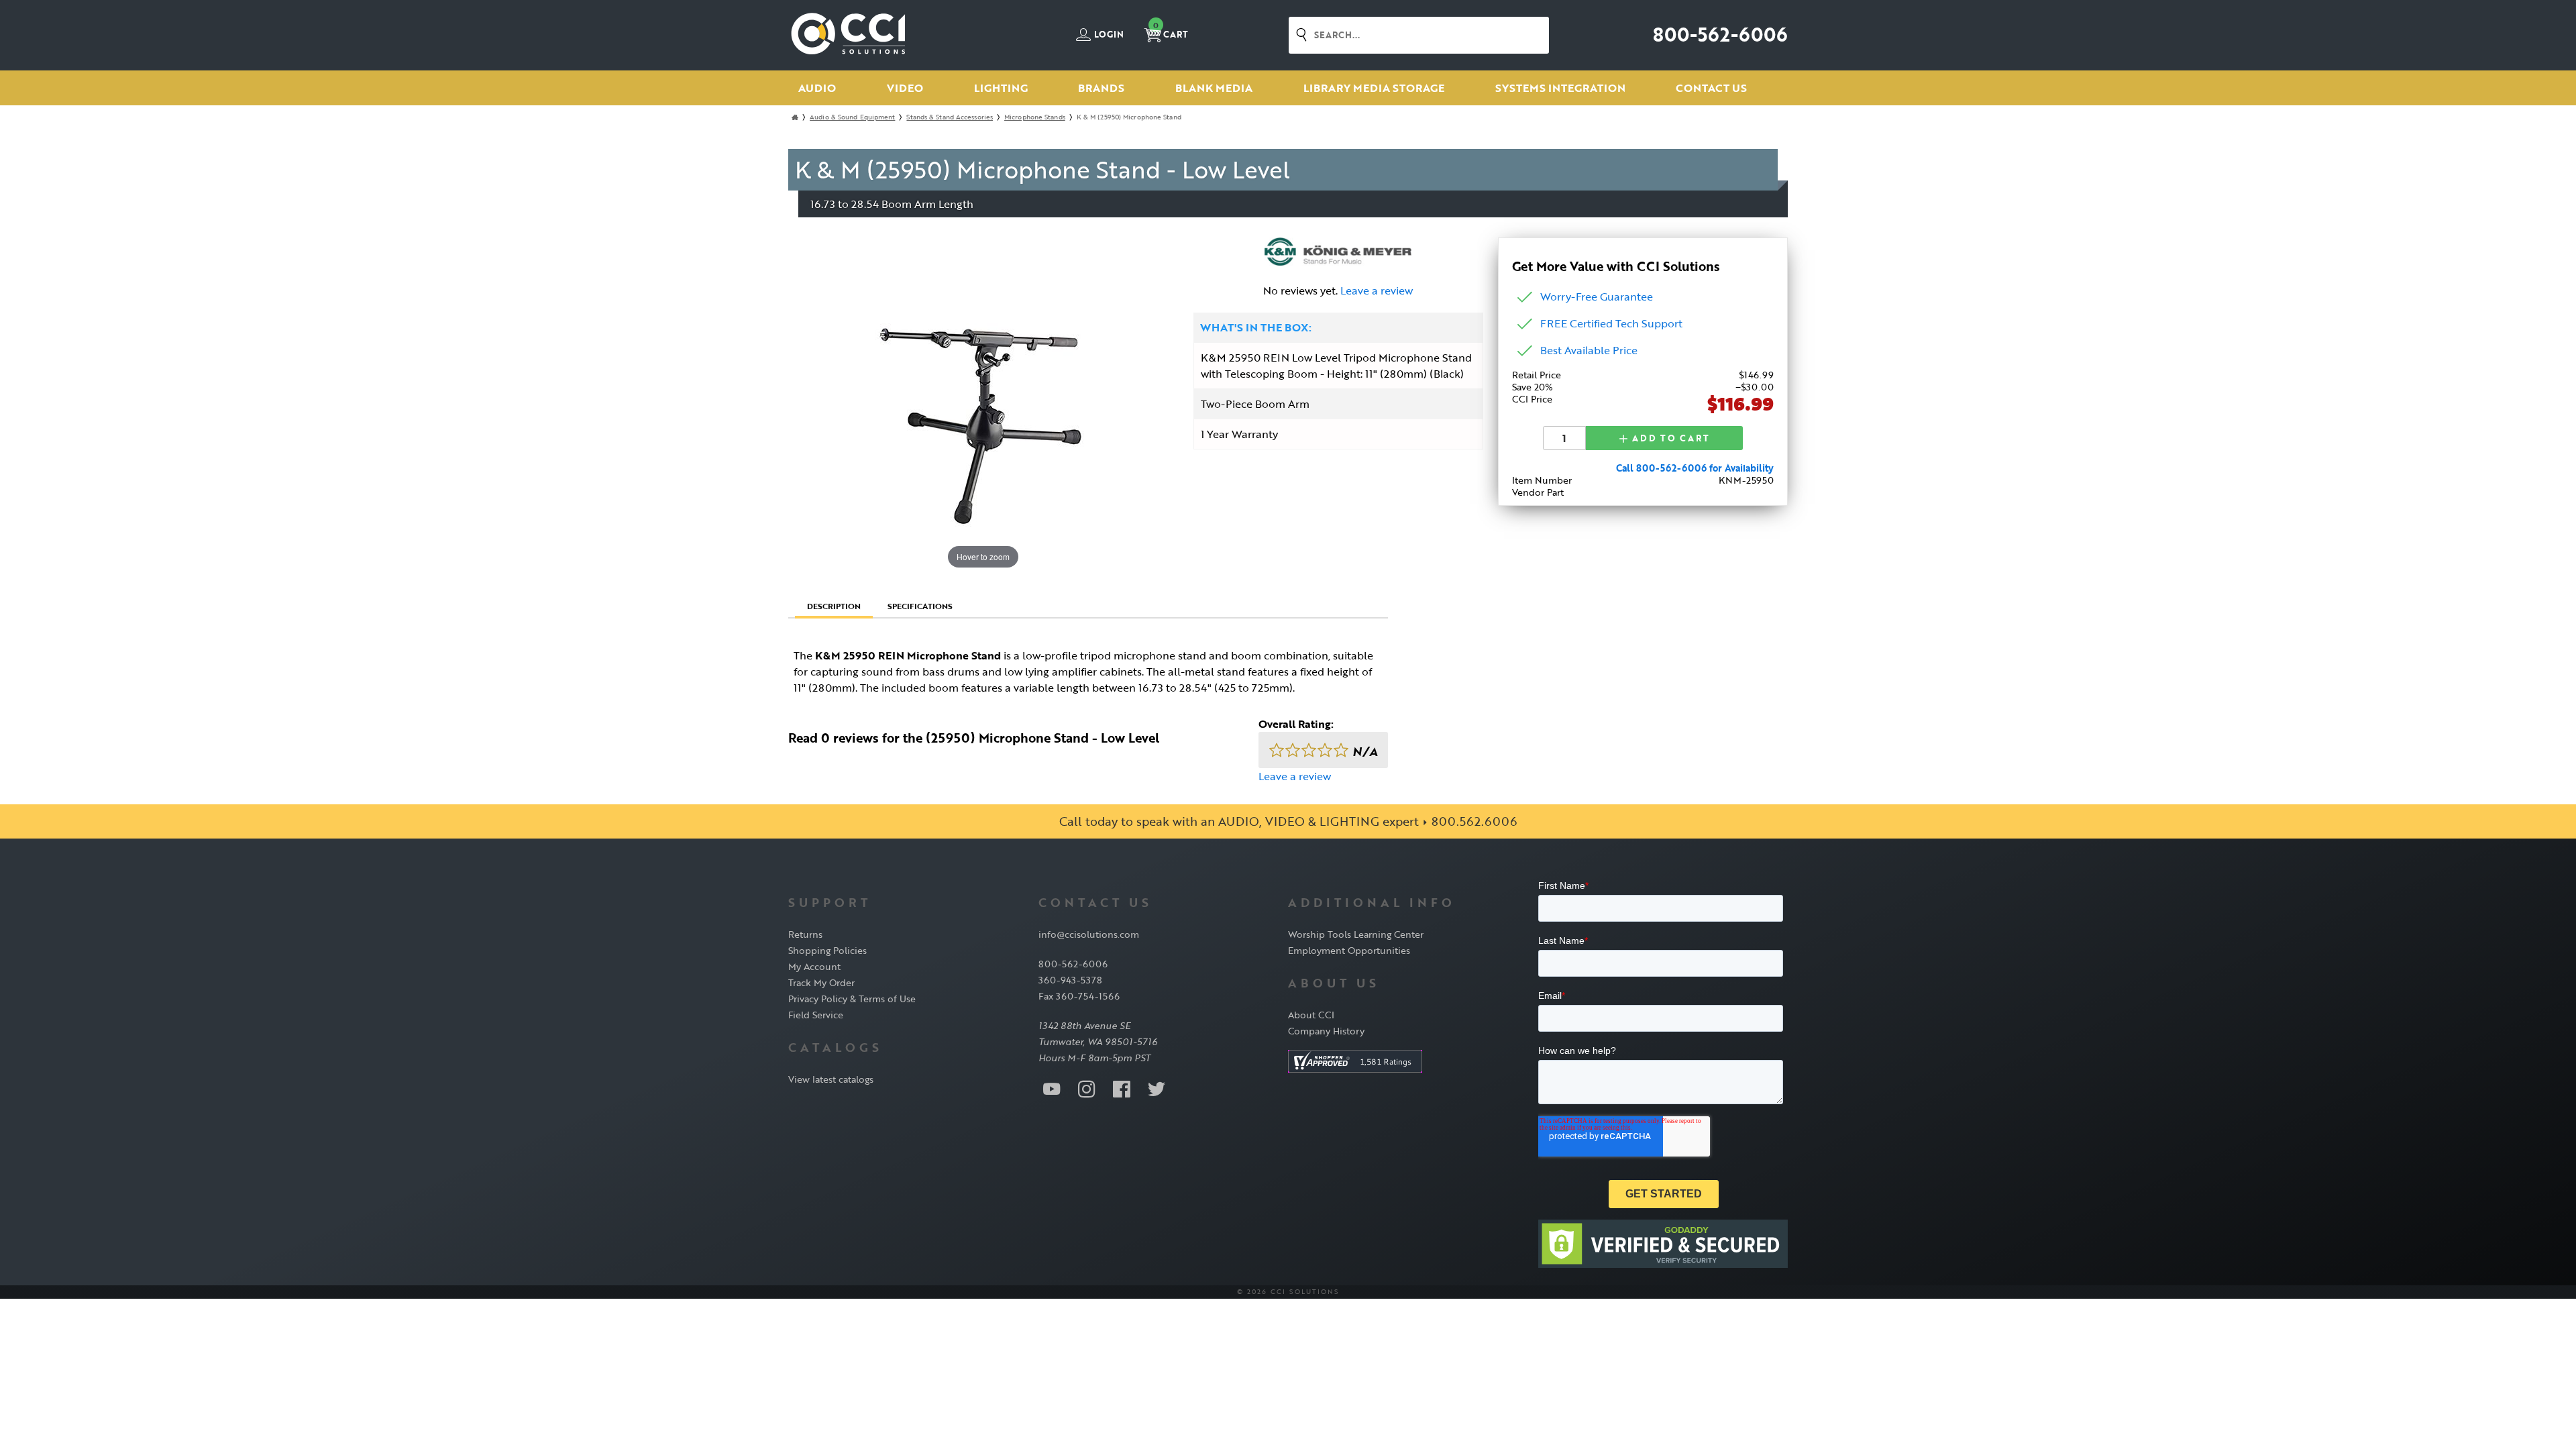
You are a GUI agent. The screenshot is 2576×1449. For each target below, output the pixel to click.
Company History (1326, 1031)
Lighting (1001, 88)
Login (1108, 35)
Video (905, 88)
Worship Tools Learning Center (1356, 934)
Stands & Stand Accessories (950, 117)
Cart (1171, 31)
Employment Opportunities (1349, 950)
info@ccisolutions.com (1089, 934)
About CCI (1311, 1015)
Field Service (816, 1015)
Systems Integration (1560, 88)
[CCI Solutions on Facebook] (1122, 1088)
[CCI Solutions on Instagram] (1087, 1088)
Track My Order (821, 982)
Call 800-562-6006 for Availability (1695, 468)
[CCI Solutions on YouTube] (1052, 1088)
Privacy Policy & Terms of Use (852, 999)
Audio (817, 88)
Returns (805, 934)
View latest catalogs (831, 1079)
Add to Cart (1669, 438)
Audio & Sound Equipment (852, 117)
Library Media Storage (1374, 88)
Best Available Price (1589, 350)
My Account (814, 966)
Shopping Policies (827, 950)
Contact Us (1711, 88)
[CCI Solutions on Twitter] (1157, 1088)
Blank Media (1214, 88)
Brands (1101, 88)
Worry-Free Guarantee (1597, 297)
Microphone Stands (1035, 117)
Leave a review (1377, 290)
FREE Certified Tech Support (1611, 323)
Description (834, 606)
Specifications (920, 606)
